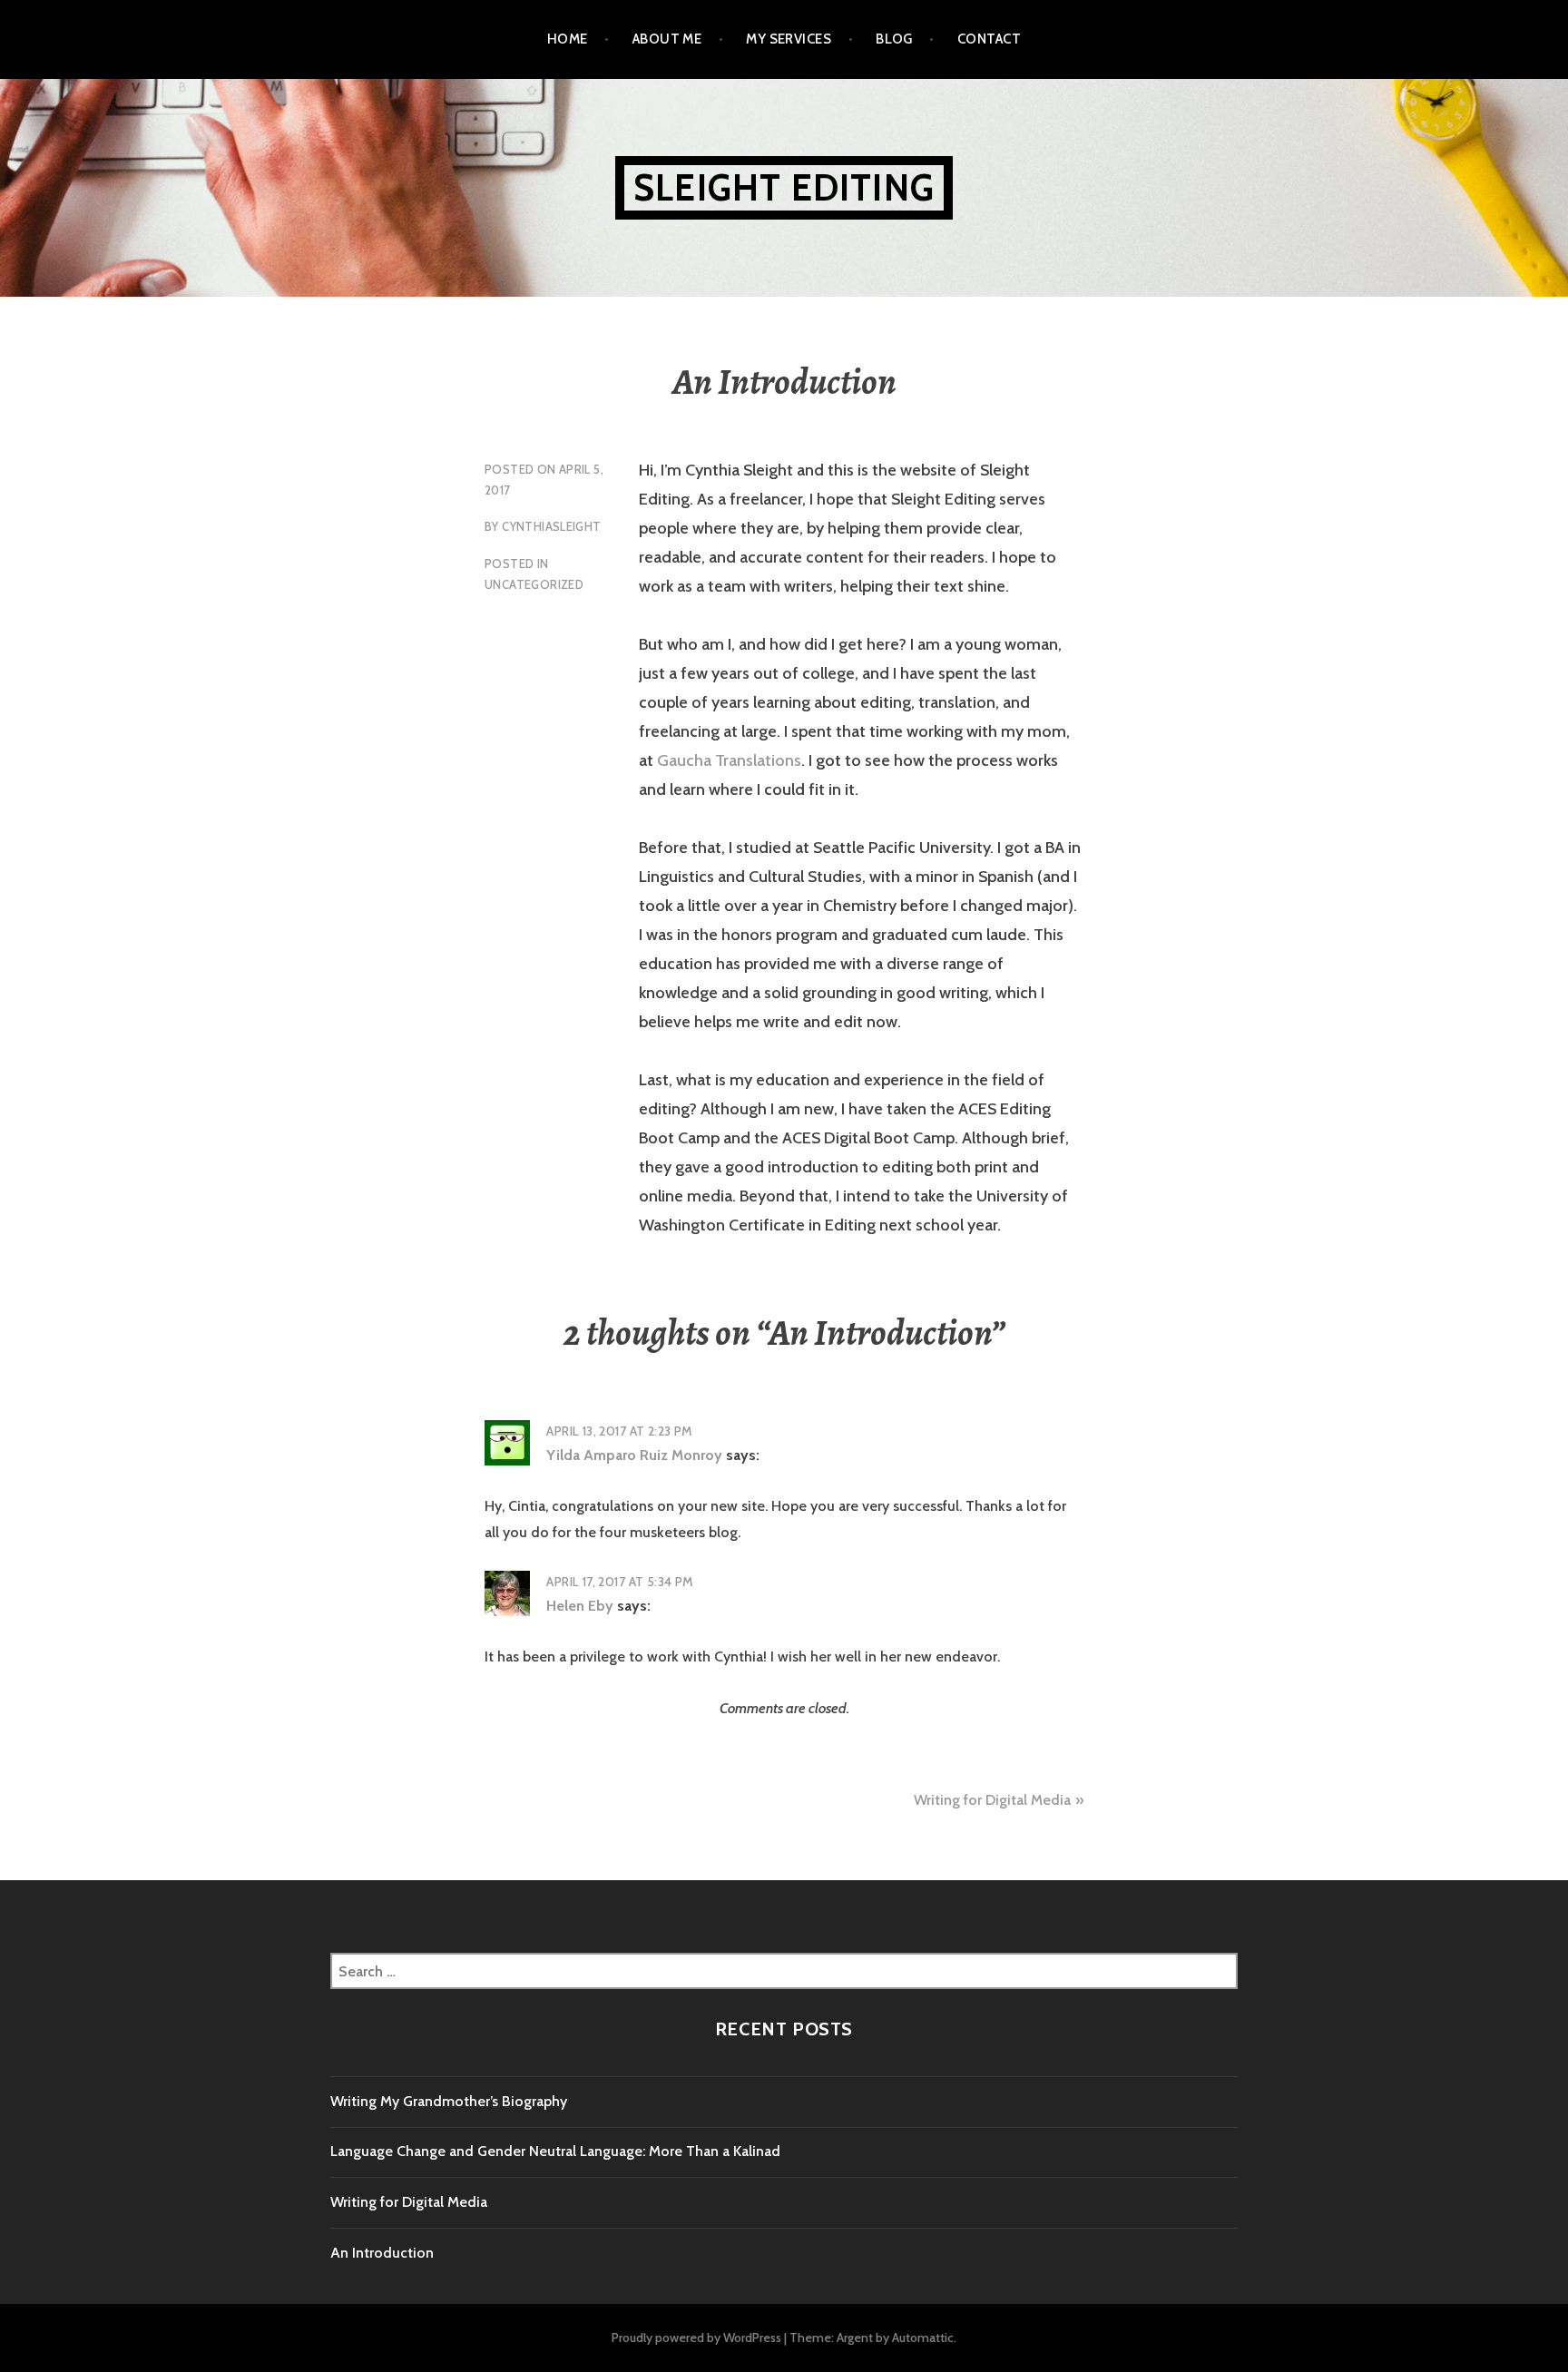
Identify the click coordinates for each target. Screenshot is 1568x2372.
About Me (667, 39)
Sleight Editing (784, 187)
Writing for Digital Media (992, 1800)
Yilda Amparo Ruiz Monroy (634, 1455)
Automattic (923, 2338)
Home (568, 39)
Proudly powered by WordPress (696, 2338)
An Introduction (382, 2253)
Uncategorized (534, 584)
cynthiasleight (551, 526)
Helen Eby (580, 1606)
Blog (894, 39)
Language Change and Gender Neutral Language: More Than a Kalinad (555, 2151)
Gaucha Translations (729, 760)
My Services (789, 39)
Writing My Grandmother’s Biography (449, 2101)
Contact (989, 39)
